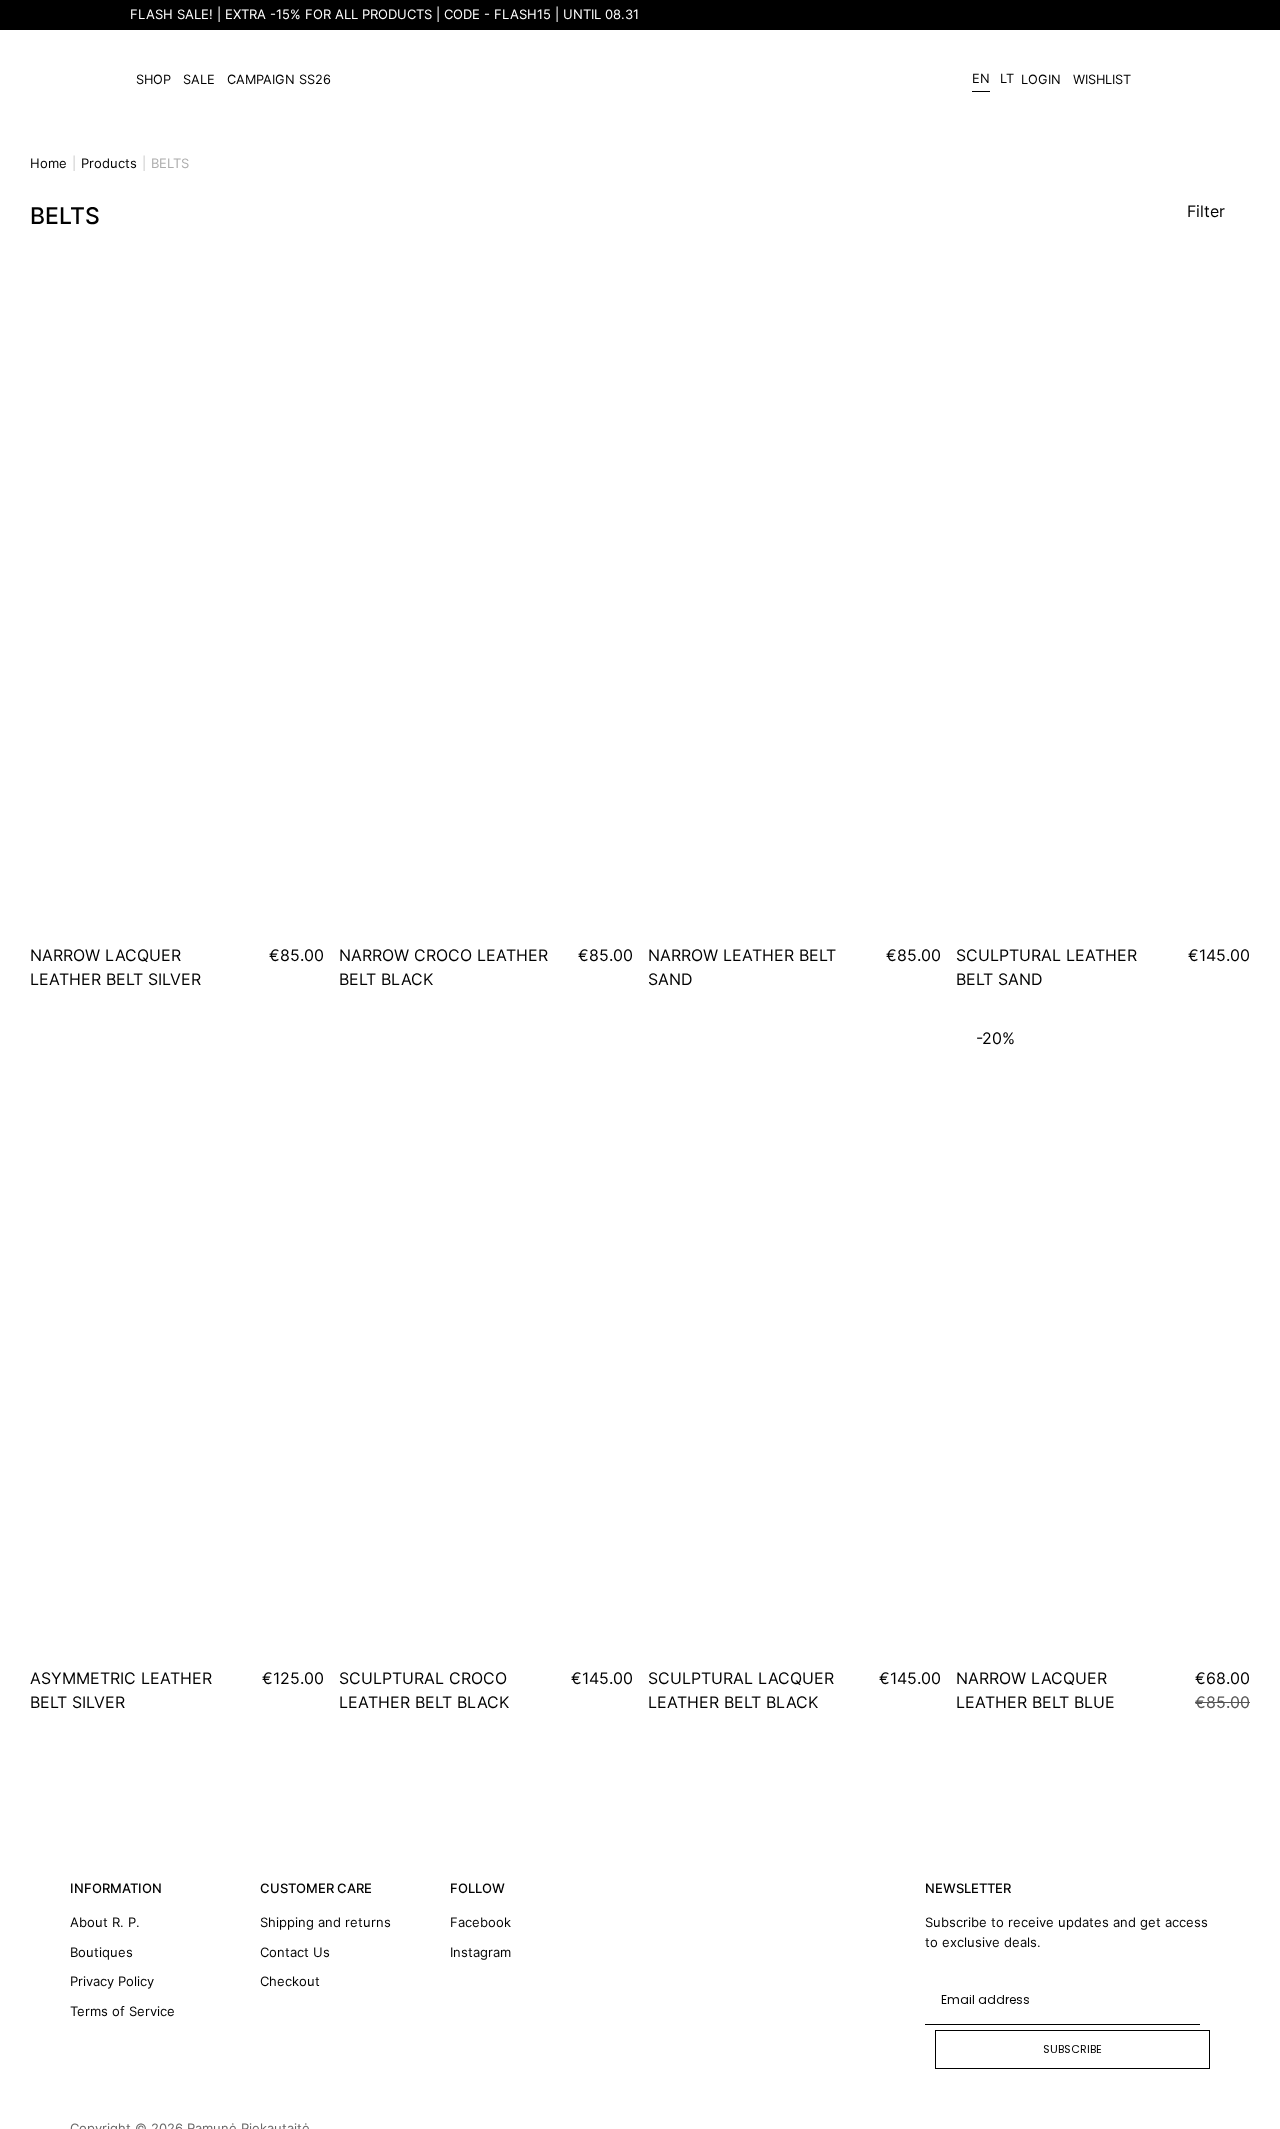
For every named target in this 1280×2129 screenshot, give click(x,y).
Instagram (480, 1952)
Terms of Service (122, 2011)
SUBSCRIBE (1072, 2049)
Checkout (290, 1981)
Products (109, 163)
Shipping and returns (325, 1922)
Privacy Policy (112, 1981)
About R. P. (105, 1922)
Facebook (480, 1922)
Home (48, 163)
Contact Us (295, 1952)
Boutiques (101, 1952)
